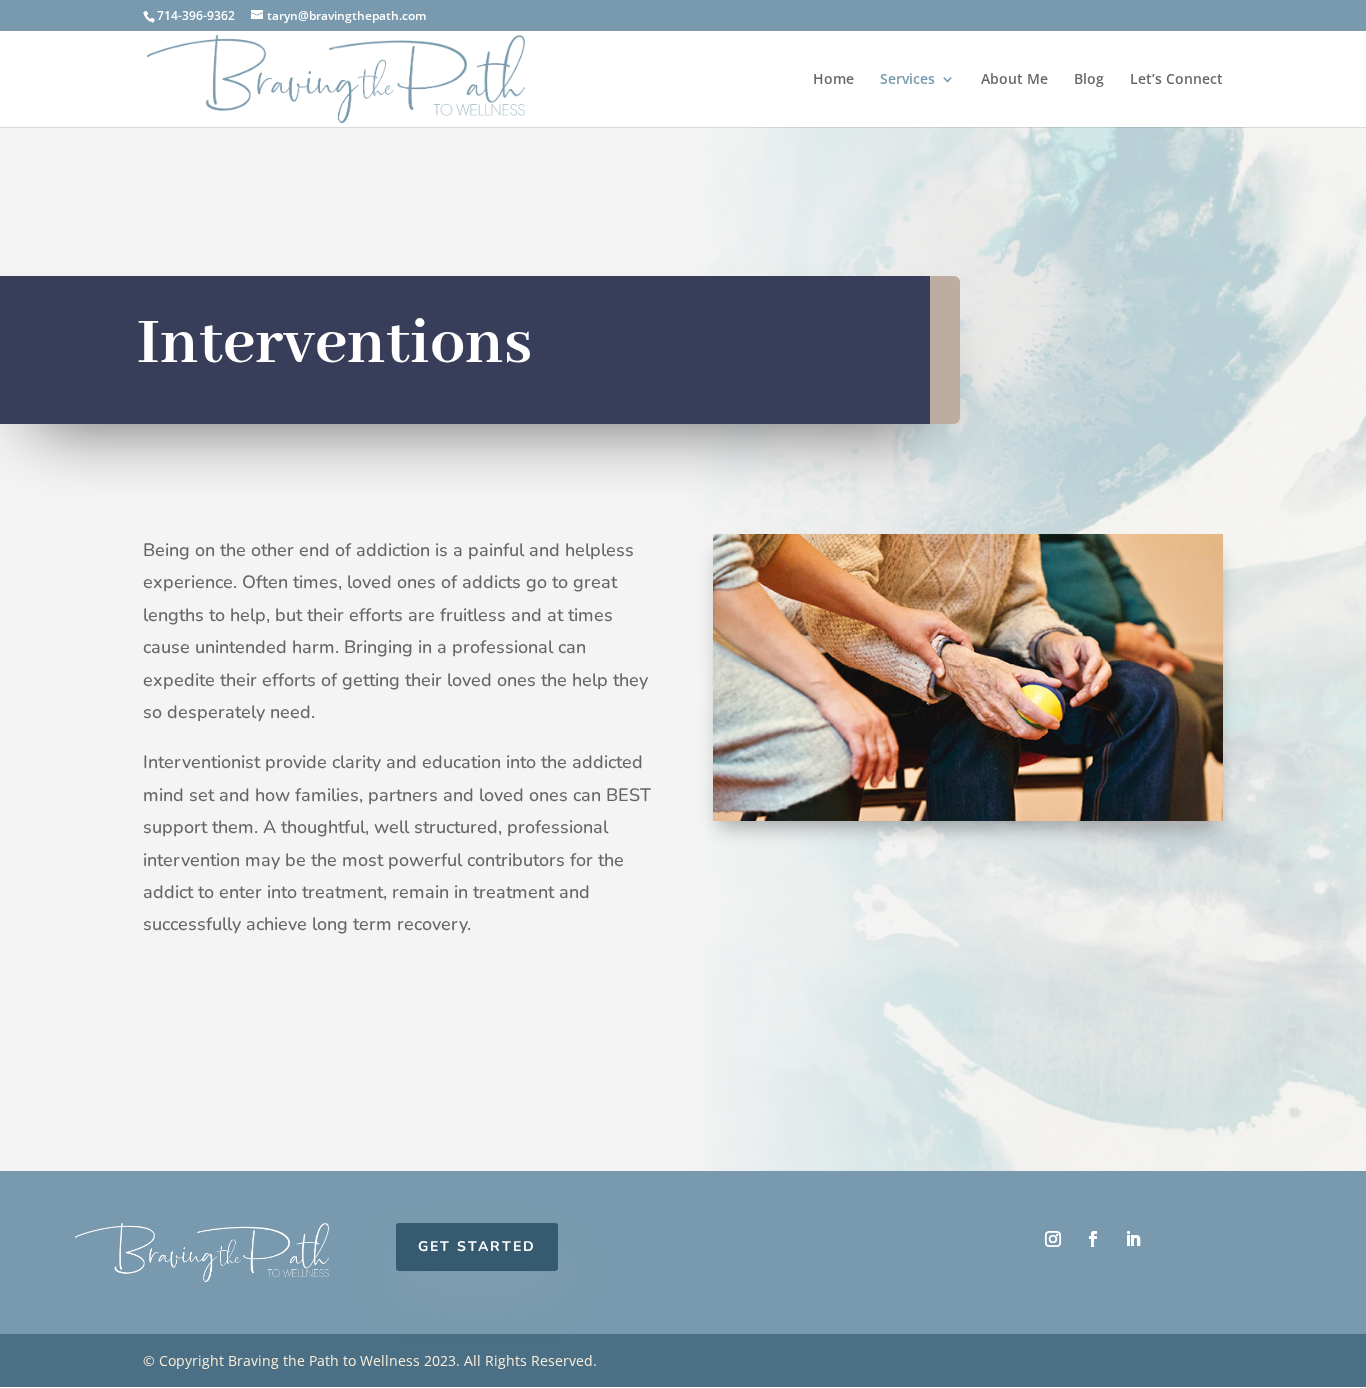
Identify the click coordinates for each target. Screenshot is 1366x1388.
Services (907, 80)
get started (477, 1246)
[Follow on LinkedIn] (1133, 1239)
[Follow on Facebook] (1093, 1239)
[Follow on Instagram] (1053, 1239)
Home (833, 80)
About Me (1014, 80)
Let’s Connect (1176, 80)
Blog (1089, 80)
